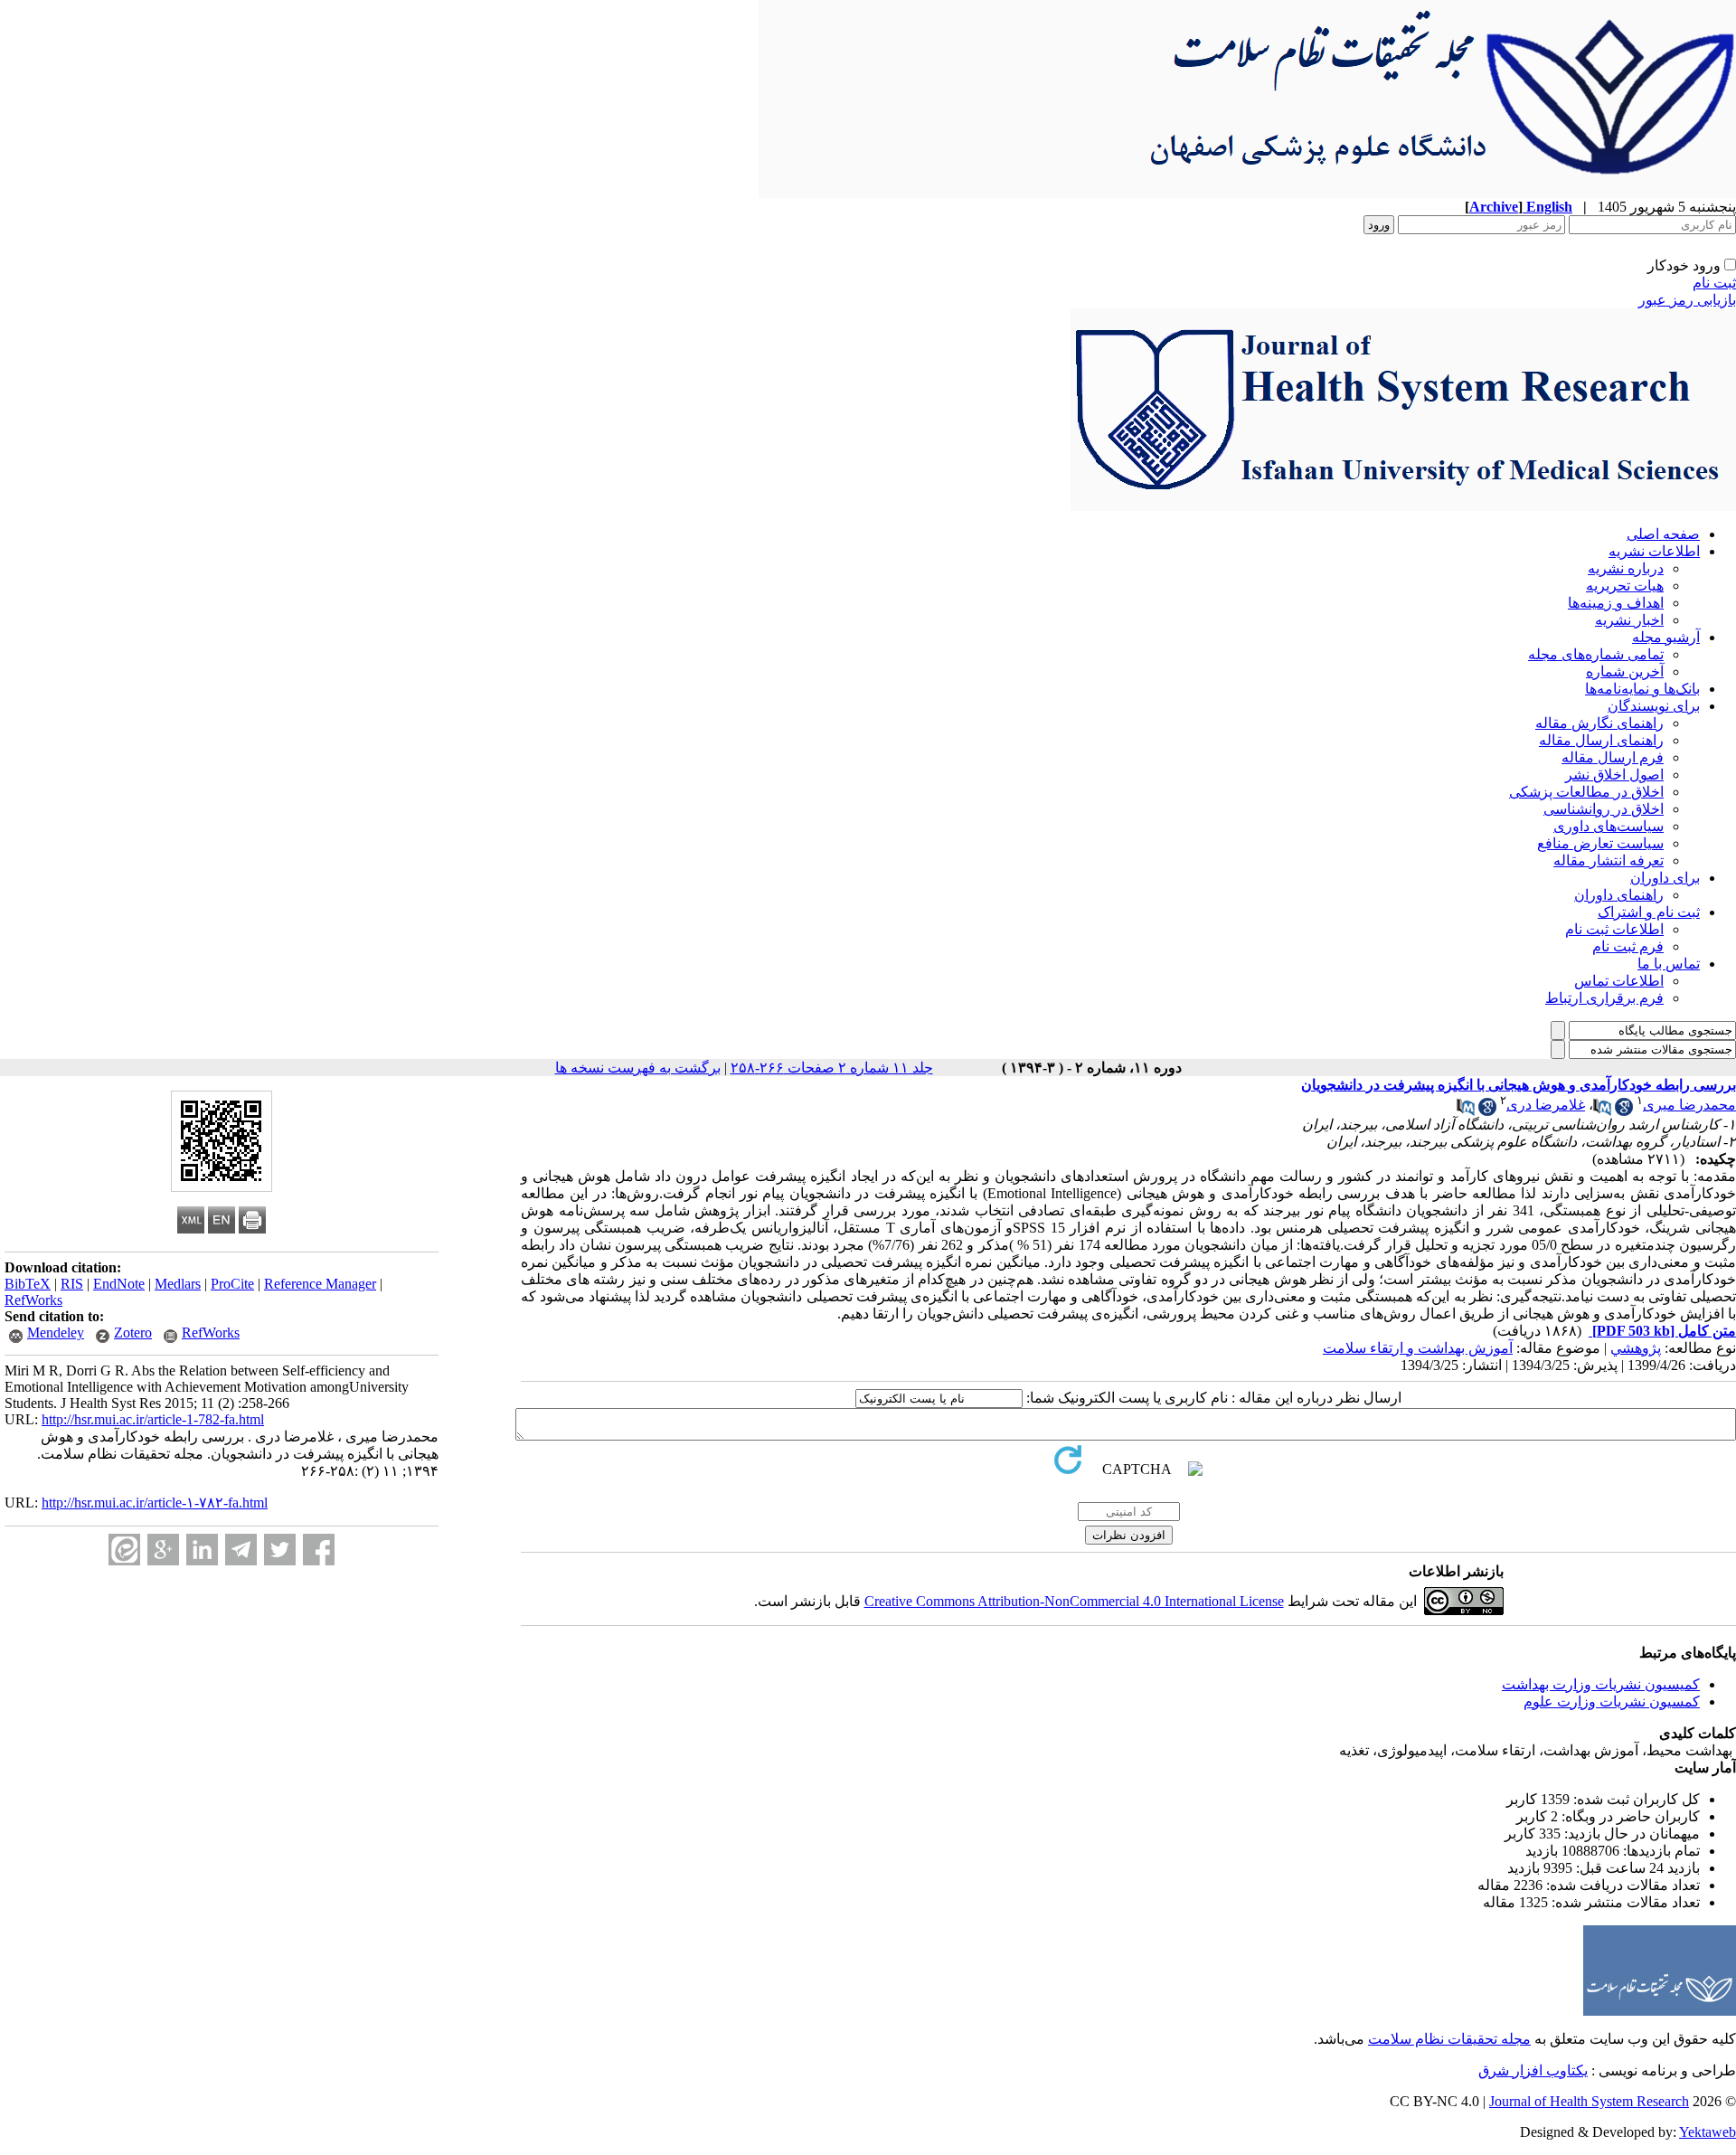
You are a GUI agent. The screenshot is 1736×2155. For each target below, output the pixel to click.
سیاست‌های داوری (1609, 826)
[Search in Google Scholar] (1624, 1111)
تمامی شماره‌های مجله (1596, 654)
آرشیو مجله (1666, 637)
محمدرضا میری (1689, 1105)
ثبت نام (1714, 283)
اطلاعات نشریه (1654, 551)
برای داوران (1665, 878)
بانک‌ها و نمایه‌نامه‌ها (1642, 689)
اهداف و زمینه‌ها (1616, 603)
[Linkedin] (202, 1550)
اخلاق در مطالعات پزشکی (1586, 792)
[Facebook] (319, 1550)
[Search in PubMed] (1602, 1111)
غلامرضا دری (1546, 1105)
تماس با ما (1669, 964)
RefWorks (33, 1300)
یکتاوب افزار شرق (1533, 2070)
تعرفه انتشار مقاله (1609, 860)
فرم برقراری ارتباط (1604, 998)
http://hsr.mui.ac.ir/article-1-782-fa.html (153, 1419)
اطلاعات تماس (1619, 981)
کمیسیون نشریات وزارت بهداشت (1601, 1684)
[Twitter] (280, 1550)
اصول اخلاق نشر (1614, 775)
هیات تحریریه (1625, 586)
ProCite (232, 1284)
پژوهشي (1636, 1348)
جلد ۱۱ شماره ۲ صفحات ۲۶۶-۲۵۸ (832, 1068)
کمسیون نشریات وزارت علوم (1612, 1701)
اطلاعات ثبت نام (1614, 929)
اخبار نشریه (1629, 620)
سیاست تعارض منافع (1600, 843)
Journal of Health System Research (1589, 2101)
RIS (72, 1284)
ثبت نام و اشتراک (1649, 912)
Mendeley (56, 1333)
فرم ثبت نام (1628, 946)
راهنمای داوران (1619, 895)
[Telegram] (241, 1550)
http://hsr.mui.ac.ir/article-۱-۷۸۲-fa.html (155, 1503)
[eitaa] (124, 1550)
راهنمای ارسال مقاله (1601, 740)
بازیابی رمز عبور (1687, 300)
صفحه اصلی (1663, 534)
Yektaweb (1708, 2132)
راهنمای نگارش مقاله (1599, 723)
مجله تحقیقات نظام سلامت (1449, 2039)
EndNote (119, 1284)
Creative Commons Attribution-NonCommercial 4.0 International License (1074, 1601)
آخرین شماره (1625, 671)
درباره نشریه (1626, 568)
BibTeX (28, 1284)
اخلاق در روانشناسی (1604, 809)
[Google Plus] (163, 1550)
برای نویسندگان (1654, 706)
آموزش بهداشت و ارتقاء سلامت (1418, 1348)
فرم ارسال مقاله (1613, 757)
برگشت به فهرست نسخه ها (638, 1068)
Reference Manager (320, 1284)
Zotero (133, 1333)
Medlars (178, 1284)
